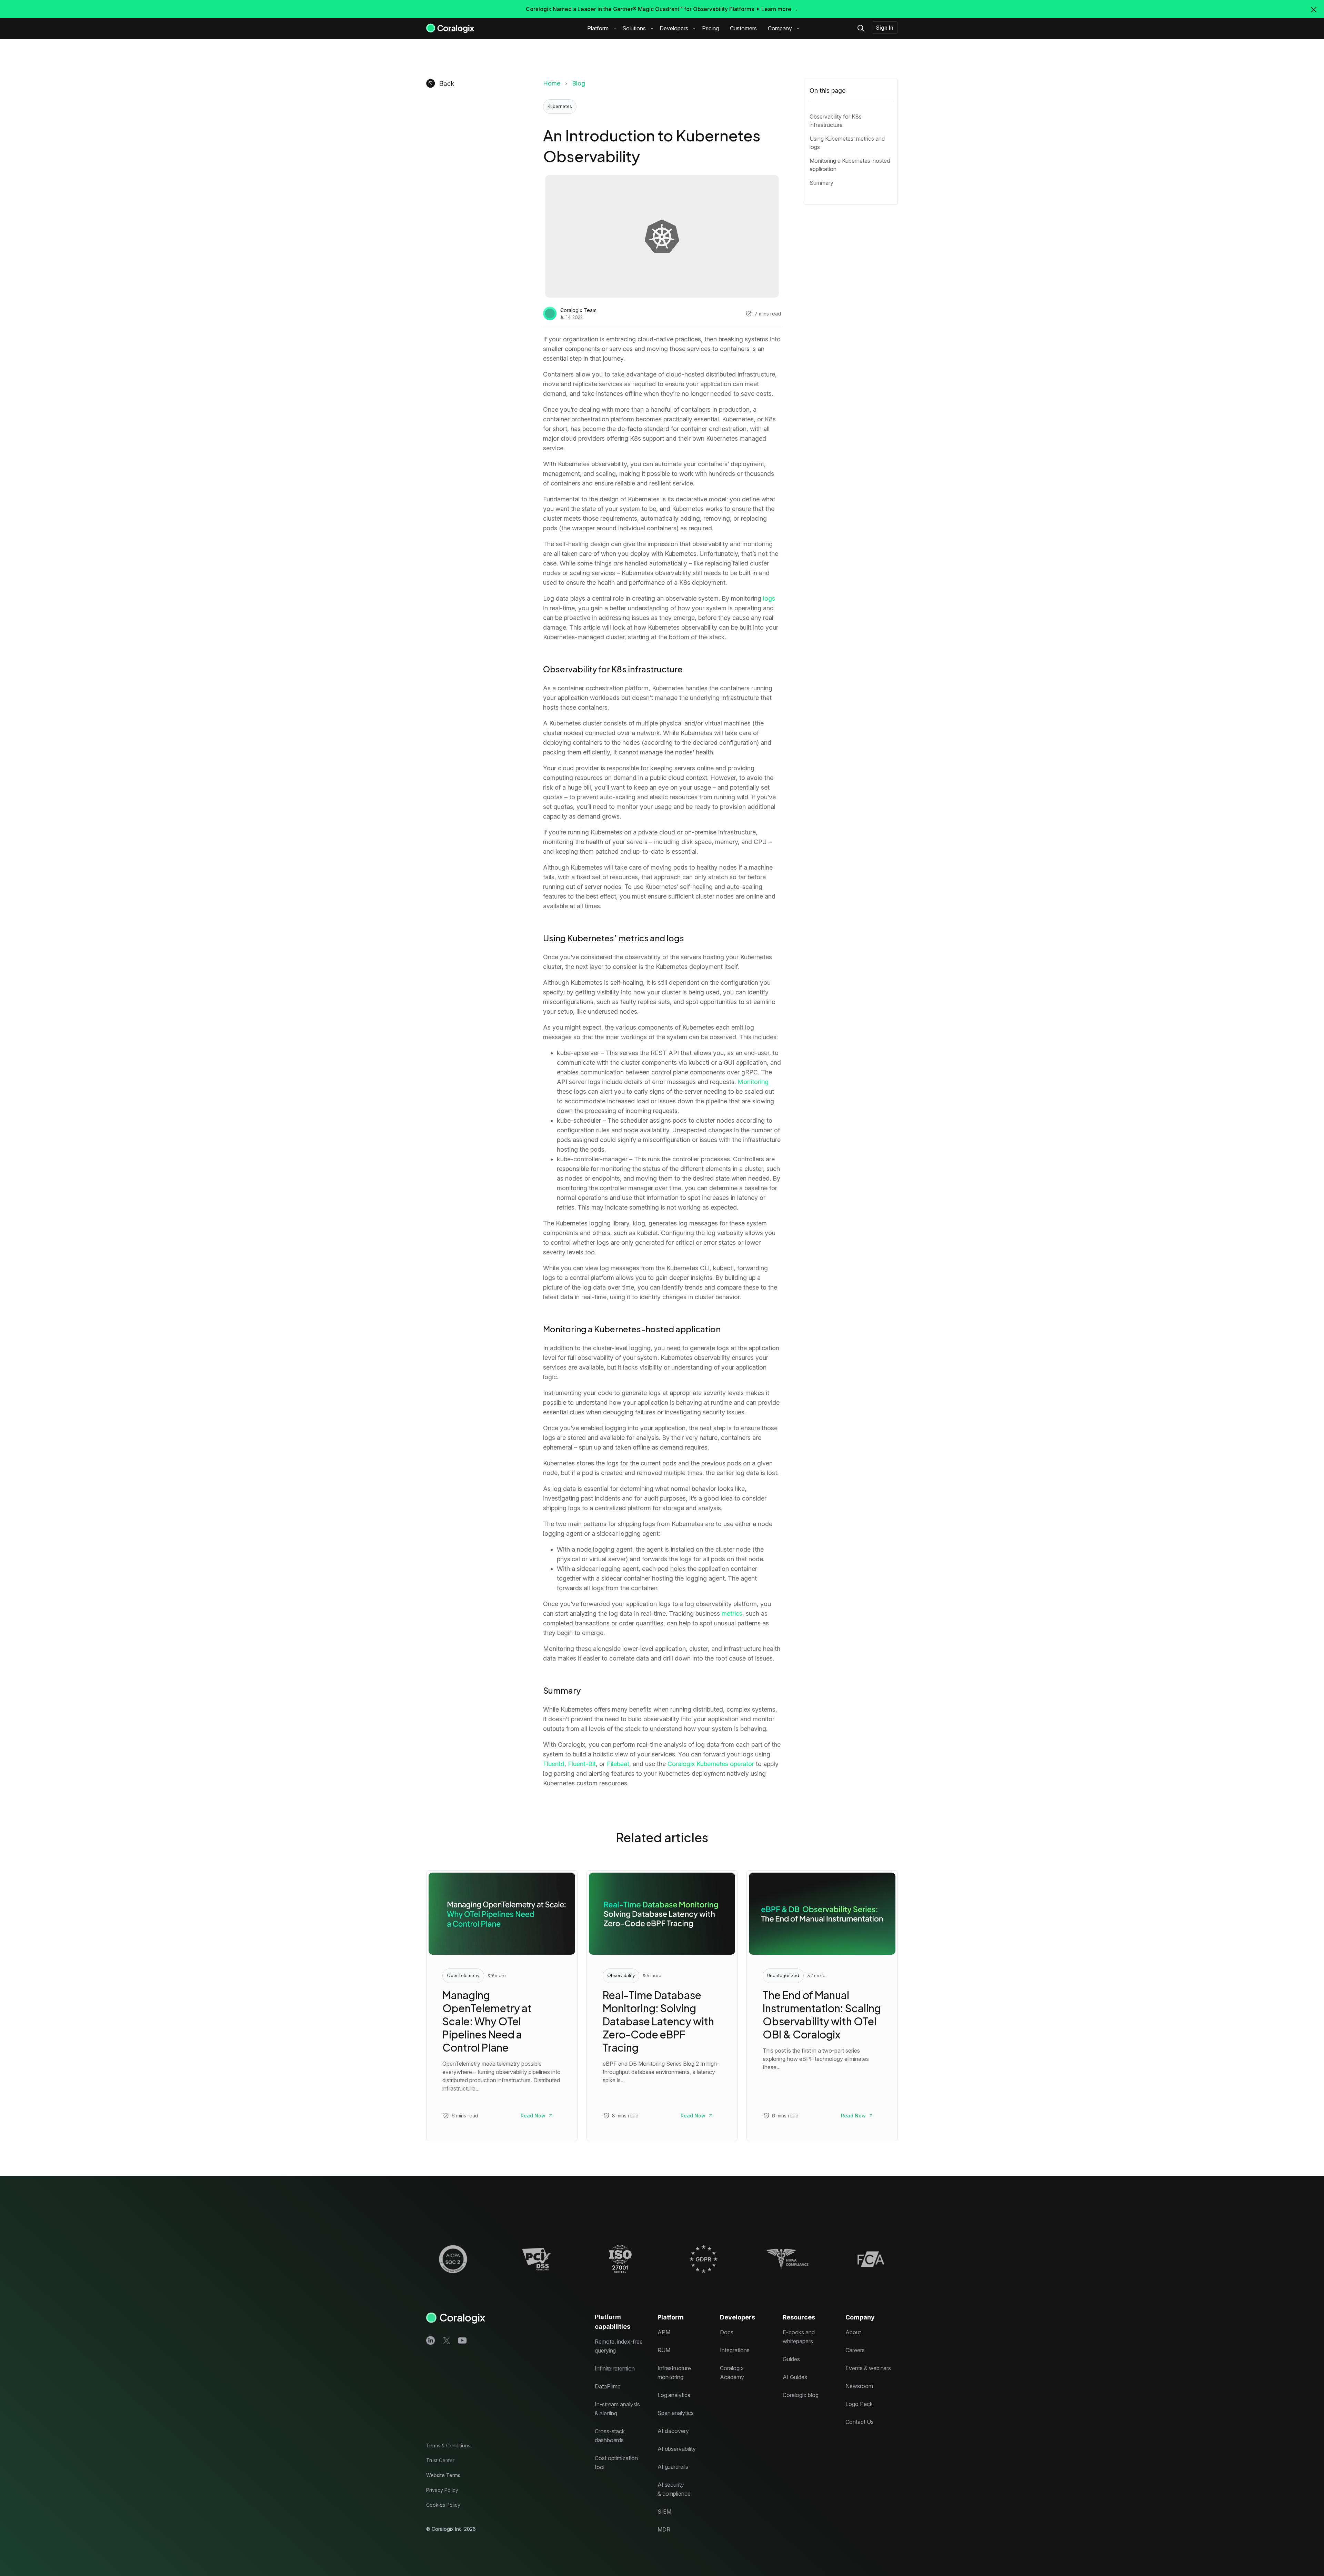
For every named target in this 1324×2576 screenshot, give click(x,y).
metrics (732, 1613)
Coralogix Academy (732, 2373)
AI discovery (673, 2431)
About (853, 2332)
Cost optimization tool (616, 2463)
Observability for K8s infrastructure (836, 121)
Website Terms (443, 2475)
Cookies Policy (443, 2505)
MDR (664, 2529)
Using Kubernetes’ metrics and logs (847, 143)
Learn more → (780, 9)
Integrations (735, 2350)
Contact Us (860, 2422)
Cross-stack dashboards (610, 2436)
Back (447, 83)
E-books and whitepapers (799, 2337)
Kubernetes (560, 106)
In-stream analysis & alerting (617, 2409)
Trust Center (440, 2460)
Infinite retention (615, 2368)
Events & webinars (868, 2368)
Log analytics (674, 2395)
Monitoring (753, 1082)
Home (552, 83)
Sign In (885, 28)
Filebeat (618, 1764)
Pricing (710, 28)
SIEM (664, 2512)
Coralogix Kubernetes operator (710, 1764)
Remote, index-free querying (619, 2346)
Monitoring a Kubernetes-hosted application (850, 165)
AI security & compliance (674, 2489)
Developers (674, 28)
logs (769, 598)
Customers (743, 28)
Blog (579, 83)
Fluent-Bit (581, 1764)
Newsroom (859, 2386)
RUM (664, 2350)
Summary (821, 183)
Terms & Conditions (448, 2445)
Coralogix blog (800, 2395)
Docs (727, 2332)
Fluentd (554, 1764)
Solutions (634, 28)
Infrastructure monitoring (674, 2373)
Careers (855, 2350)
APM (664, 2332)
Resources (799, 2317)
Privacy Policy (442, 2490)
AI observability (677, 2449)
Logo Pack (859, 2404)
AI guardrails (673, 2467)
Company (780, 28)
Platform (598, 28)
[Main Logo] (450, 28)
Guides (791, 2359)
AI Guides (795, 2377)
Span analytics (676, 2413)
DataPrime (608, 2386)
